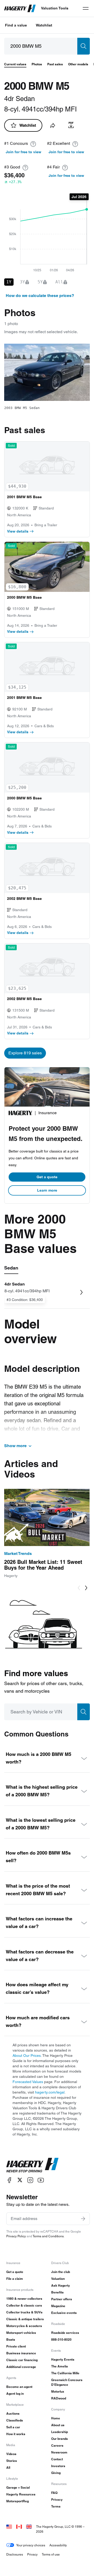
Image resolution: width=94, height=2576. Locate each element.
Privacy (57, 2500)
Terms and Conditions (48, 2236)
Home (56, 2418)
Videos (11, 2454)
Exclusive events (64, 2313)
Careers (57, 2445)
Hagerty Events (63, 2359)
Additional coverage (21, 2367)
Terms (56, 2506)
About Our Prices (27, 2056)
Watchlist (44, 25)
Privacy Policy (16, 2236)
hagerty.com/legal (50, 2092)
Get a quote (47, 1177)
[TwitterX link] (20, 2180)
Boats (11, 2339)
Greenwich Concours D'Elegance (67, 2382)
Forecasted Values (28, 2082)
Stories (12, 2461)
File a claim (15, 2279)
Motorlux (58, 2391)
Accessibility (58, 2545)
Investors (58, 2466)
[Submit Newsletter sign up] (83, 2219)
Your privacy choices (31, 2545)
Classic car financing (22, 2360)
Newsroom (59, 2452)
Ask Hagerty (61, 2285)
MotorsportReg (17, 2501)
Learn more (47, 1190)
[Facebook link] (9, 2180)
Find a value (16, 25)
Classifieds (15, 2420)
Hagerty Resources (21, 2494)
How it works (16, 2434)
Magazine (58, 2306)
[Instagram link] (30, 2180)
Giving (56, 2473)
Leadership (60, 2432)
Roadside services (65, 2333)
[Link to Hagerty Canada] (19, 2527)
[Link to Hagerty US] (9, 2527)
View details (18, 531)
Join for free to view (23, 152)
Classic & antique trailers (25, 2319)
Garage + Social (18, 2487)
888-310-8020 (61, 2339)
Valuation (58, 2279)
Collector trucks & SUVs (24, 2312)
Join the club (61, 2272)
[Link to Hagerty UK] (29, 2527)
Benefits (57, 2292)
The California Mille (65, 2373)
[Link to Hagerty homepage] (32, 2165)
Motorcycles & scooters (24, 2326)
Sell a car (13, 2427)
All (8, 2468)
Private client (16, 2346)
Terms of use (51, 2554)
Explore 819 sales (25, 1053)
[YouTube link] (41, 2180)
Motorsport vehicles (21, 2333)
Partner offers (62, 2299)
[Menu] (86, 8)
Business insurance (21, 2353)
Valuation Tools (55, 8)
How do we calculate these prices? (40, 296)
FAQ (54, 2493)
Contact (57, 2459)
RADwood (59, 2398)
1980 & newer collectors (24, 2299)
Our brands (60, 2439)
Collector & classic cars (24, 2305)
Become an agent (19, 2387)
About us (58, 2425)
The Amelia (60, 2366)
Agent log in (15, 2394)
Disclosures (15, 2554)
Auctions (13, 2413)
